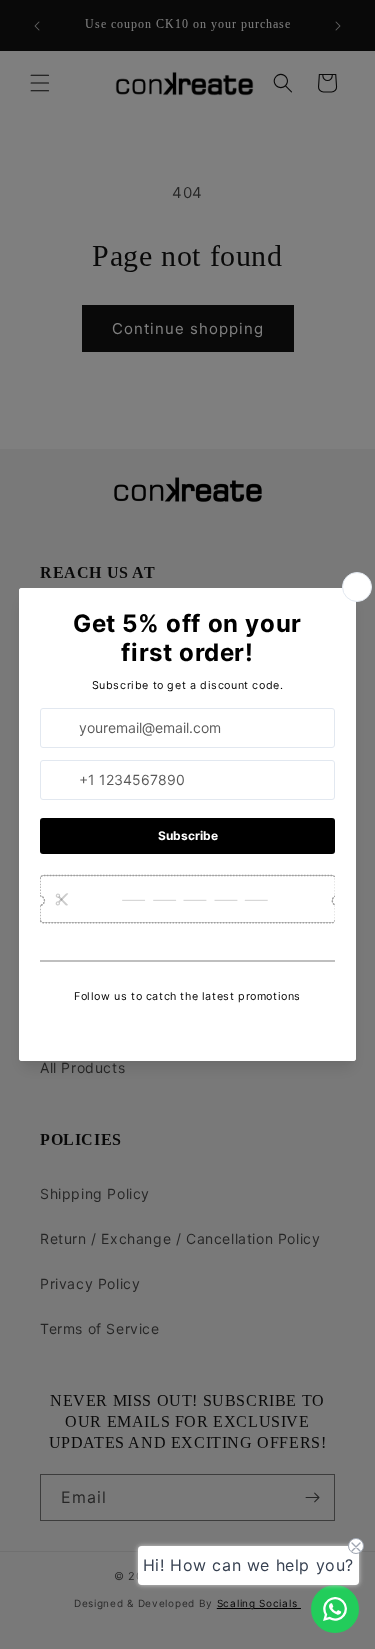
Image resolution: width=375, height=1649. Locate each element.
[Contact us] (335, 1609)
